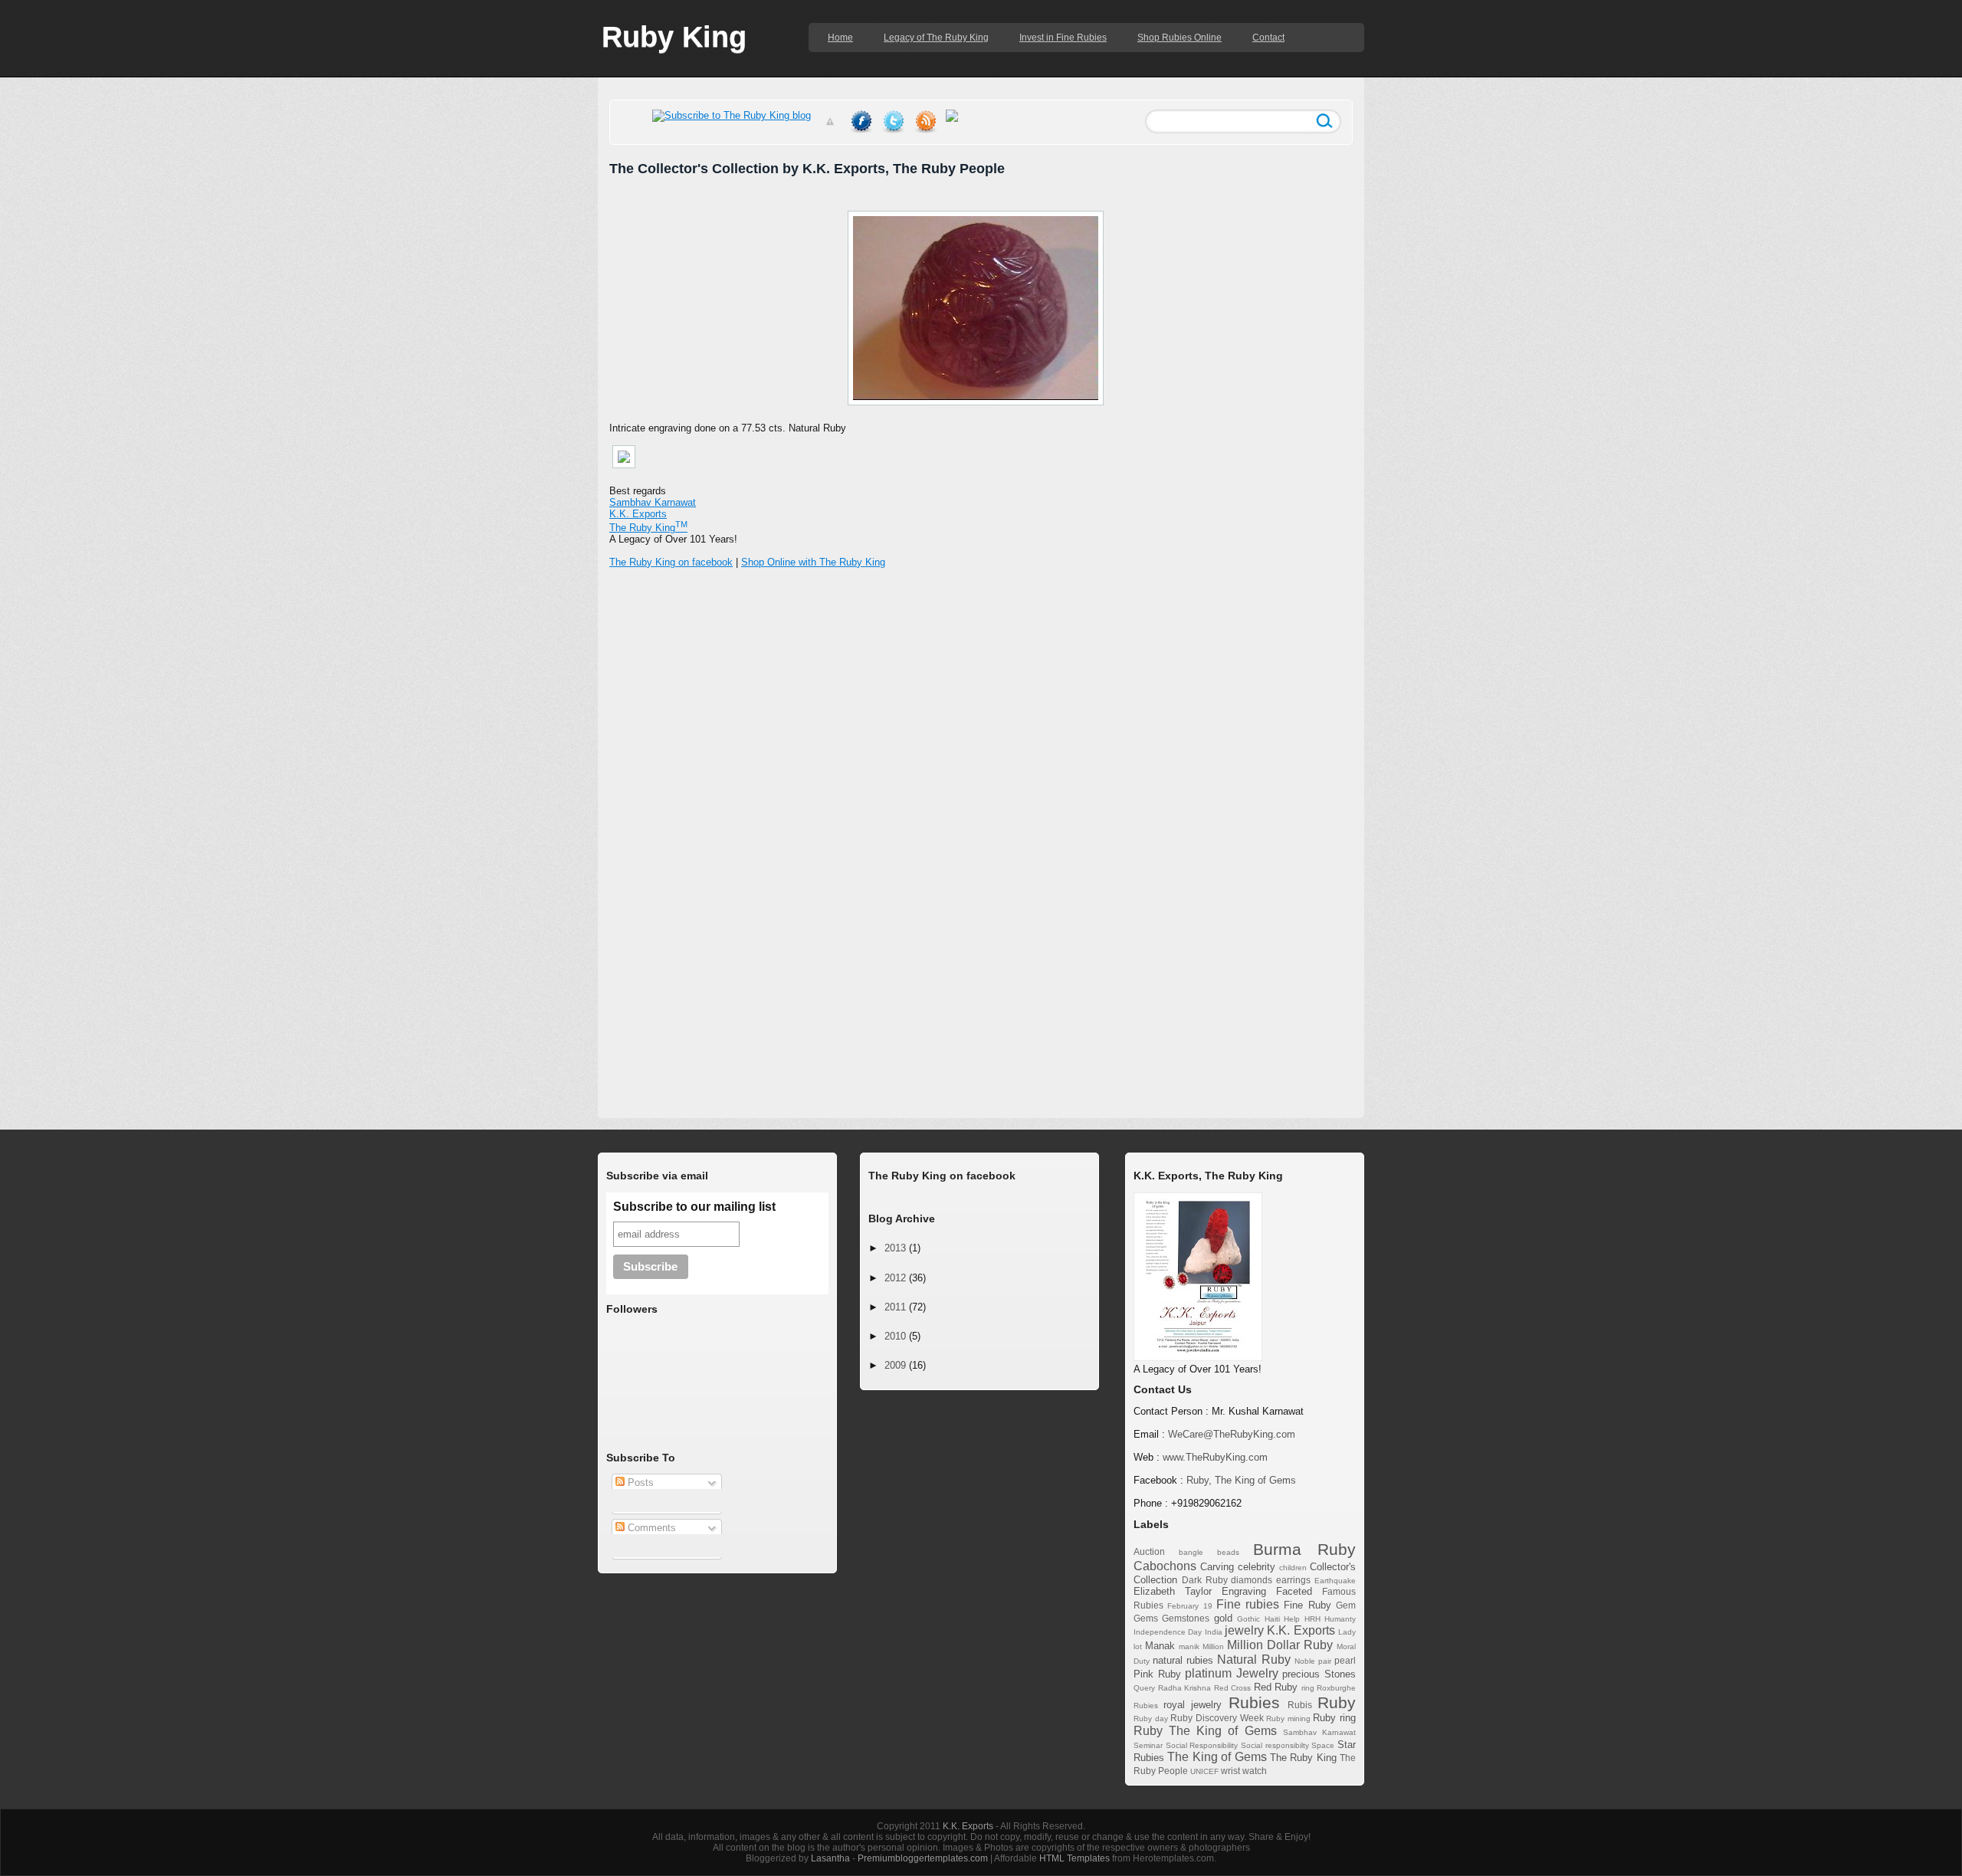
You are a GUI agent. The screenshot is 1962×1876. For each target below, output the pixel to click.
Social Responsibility (1202, 1745)
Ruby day (1151, 1719)
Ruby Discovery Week (1217, 1718)
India (1214, 1632)
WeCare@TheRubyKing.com (1232, 1434)
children (1293, 1568)
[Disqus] (981, 827)
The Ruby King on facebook (671, 562)
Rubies (1254, 1702)
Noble (1305, 1661)
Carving (1217, 1567)
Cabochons (1165, 1566)
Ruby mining (1288, 1719)
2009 (895, 1365)
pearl (1345, 1660)
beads (1228, 1552)
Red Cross (1233, 1688)
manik (1189, 1646)
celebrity (1257, 1567)
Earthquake (1335, 1581)
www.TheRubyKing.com (1215, 1457)
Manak (1160, 1646)
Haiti (1272, 1619)
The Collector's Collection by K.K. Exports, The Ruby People (807, 169)
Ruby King (674, 37)
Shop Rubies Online (1179, 38)
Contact (1268, 38)
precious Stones (1319, 1674)
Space (1323, 1745)
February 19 (1189, 1606)
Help (1292, 1619)
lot (1138, 1646)
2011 (895, 1307)
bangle (1191, 1552)
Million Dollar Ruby (1280, 1645)
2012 (895, 1278)
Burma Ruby (1304, 1549)
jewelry (1244, 1630)
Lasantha (830, 1858)
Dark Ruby (1205, 1580)
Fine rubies (1248, 1604)
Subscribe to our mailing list (694, 1207)
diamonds (1252, 1580)
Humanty (1340, 1619)
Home (840, 38)
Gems (1146, 1618)
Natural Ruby (1253, 1660)
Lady (1347, 1632)
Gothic (1248, 1619)
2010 (895, 1336)
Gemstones (1186, 1618)
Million (1213, 1646)
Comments (650, 1528)
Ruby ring (1334, 1718)
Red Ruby (1276, 1687)
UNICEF (1204, 1771)
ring (1308, 1688)
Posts (639, 1482)
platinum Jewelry (1232, 1673)
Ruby (1337, 1702)
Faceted (1294, 1591)
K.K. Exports (1301, 1630)
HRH (1312, 1619)
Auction (1149, 1551)
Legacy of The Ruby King (936, 38)
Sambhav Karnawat (653, 502)
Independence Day (1168, 1632)
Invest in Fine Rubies (1063, 38)
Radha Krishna (1185, 1688)
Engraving (1244, 1591)
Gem (1346, 1605)
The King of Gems (1217, 1757)
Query (1144, 1688)
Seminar (1148, 1745)
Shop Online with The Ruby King (813, 562)
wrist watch (1244, 1771)
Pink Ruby (1157, 1674)
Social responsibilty (1275, 1745)
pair (1325, 1661)
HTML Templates (1075, 1858)
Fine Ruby (1307, 1605)
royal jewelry (1193, 1705)
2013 (895, 1248)
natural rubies (1183, 1660)
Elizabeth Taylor (1173, 1591)
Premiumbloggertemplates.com (923, 1858)
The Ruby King (1303, 1758)
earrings (1293, 1580)
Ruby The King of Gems (1205, 1731)
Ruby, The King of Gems (1241, 1480)
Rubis (1300, 1705)
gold (1223, 1618)
